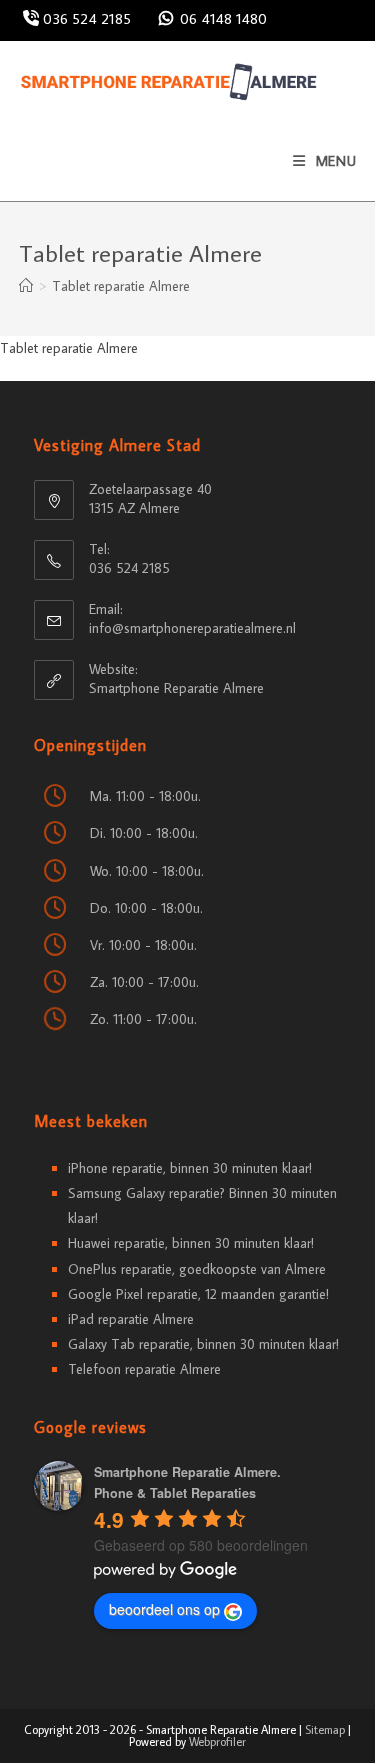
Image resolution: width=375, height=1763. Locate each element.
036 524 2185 (85, 18)
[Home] (26, 286)
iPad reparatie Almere (131, 1319)
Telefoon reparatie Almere (144, 1369)
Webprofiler (217, 1741)
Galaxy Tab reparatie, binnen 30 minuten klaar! (203, 1344)
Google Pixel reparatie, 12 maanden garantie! (198, 1294)
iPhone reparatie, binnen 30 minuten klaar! (190, 1168)
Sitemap (325, 1729)
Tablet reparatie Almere (121, 286)
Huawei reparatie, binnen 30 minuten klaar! (191, 1243)
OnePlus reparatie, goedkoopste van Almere (197, 1269)
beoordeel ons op (164, 1609)
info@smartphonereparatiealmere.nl (192, 628)
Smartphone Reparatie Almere (176, 688)
